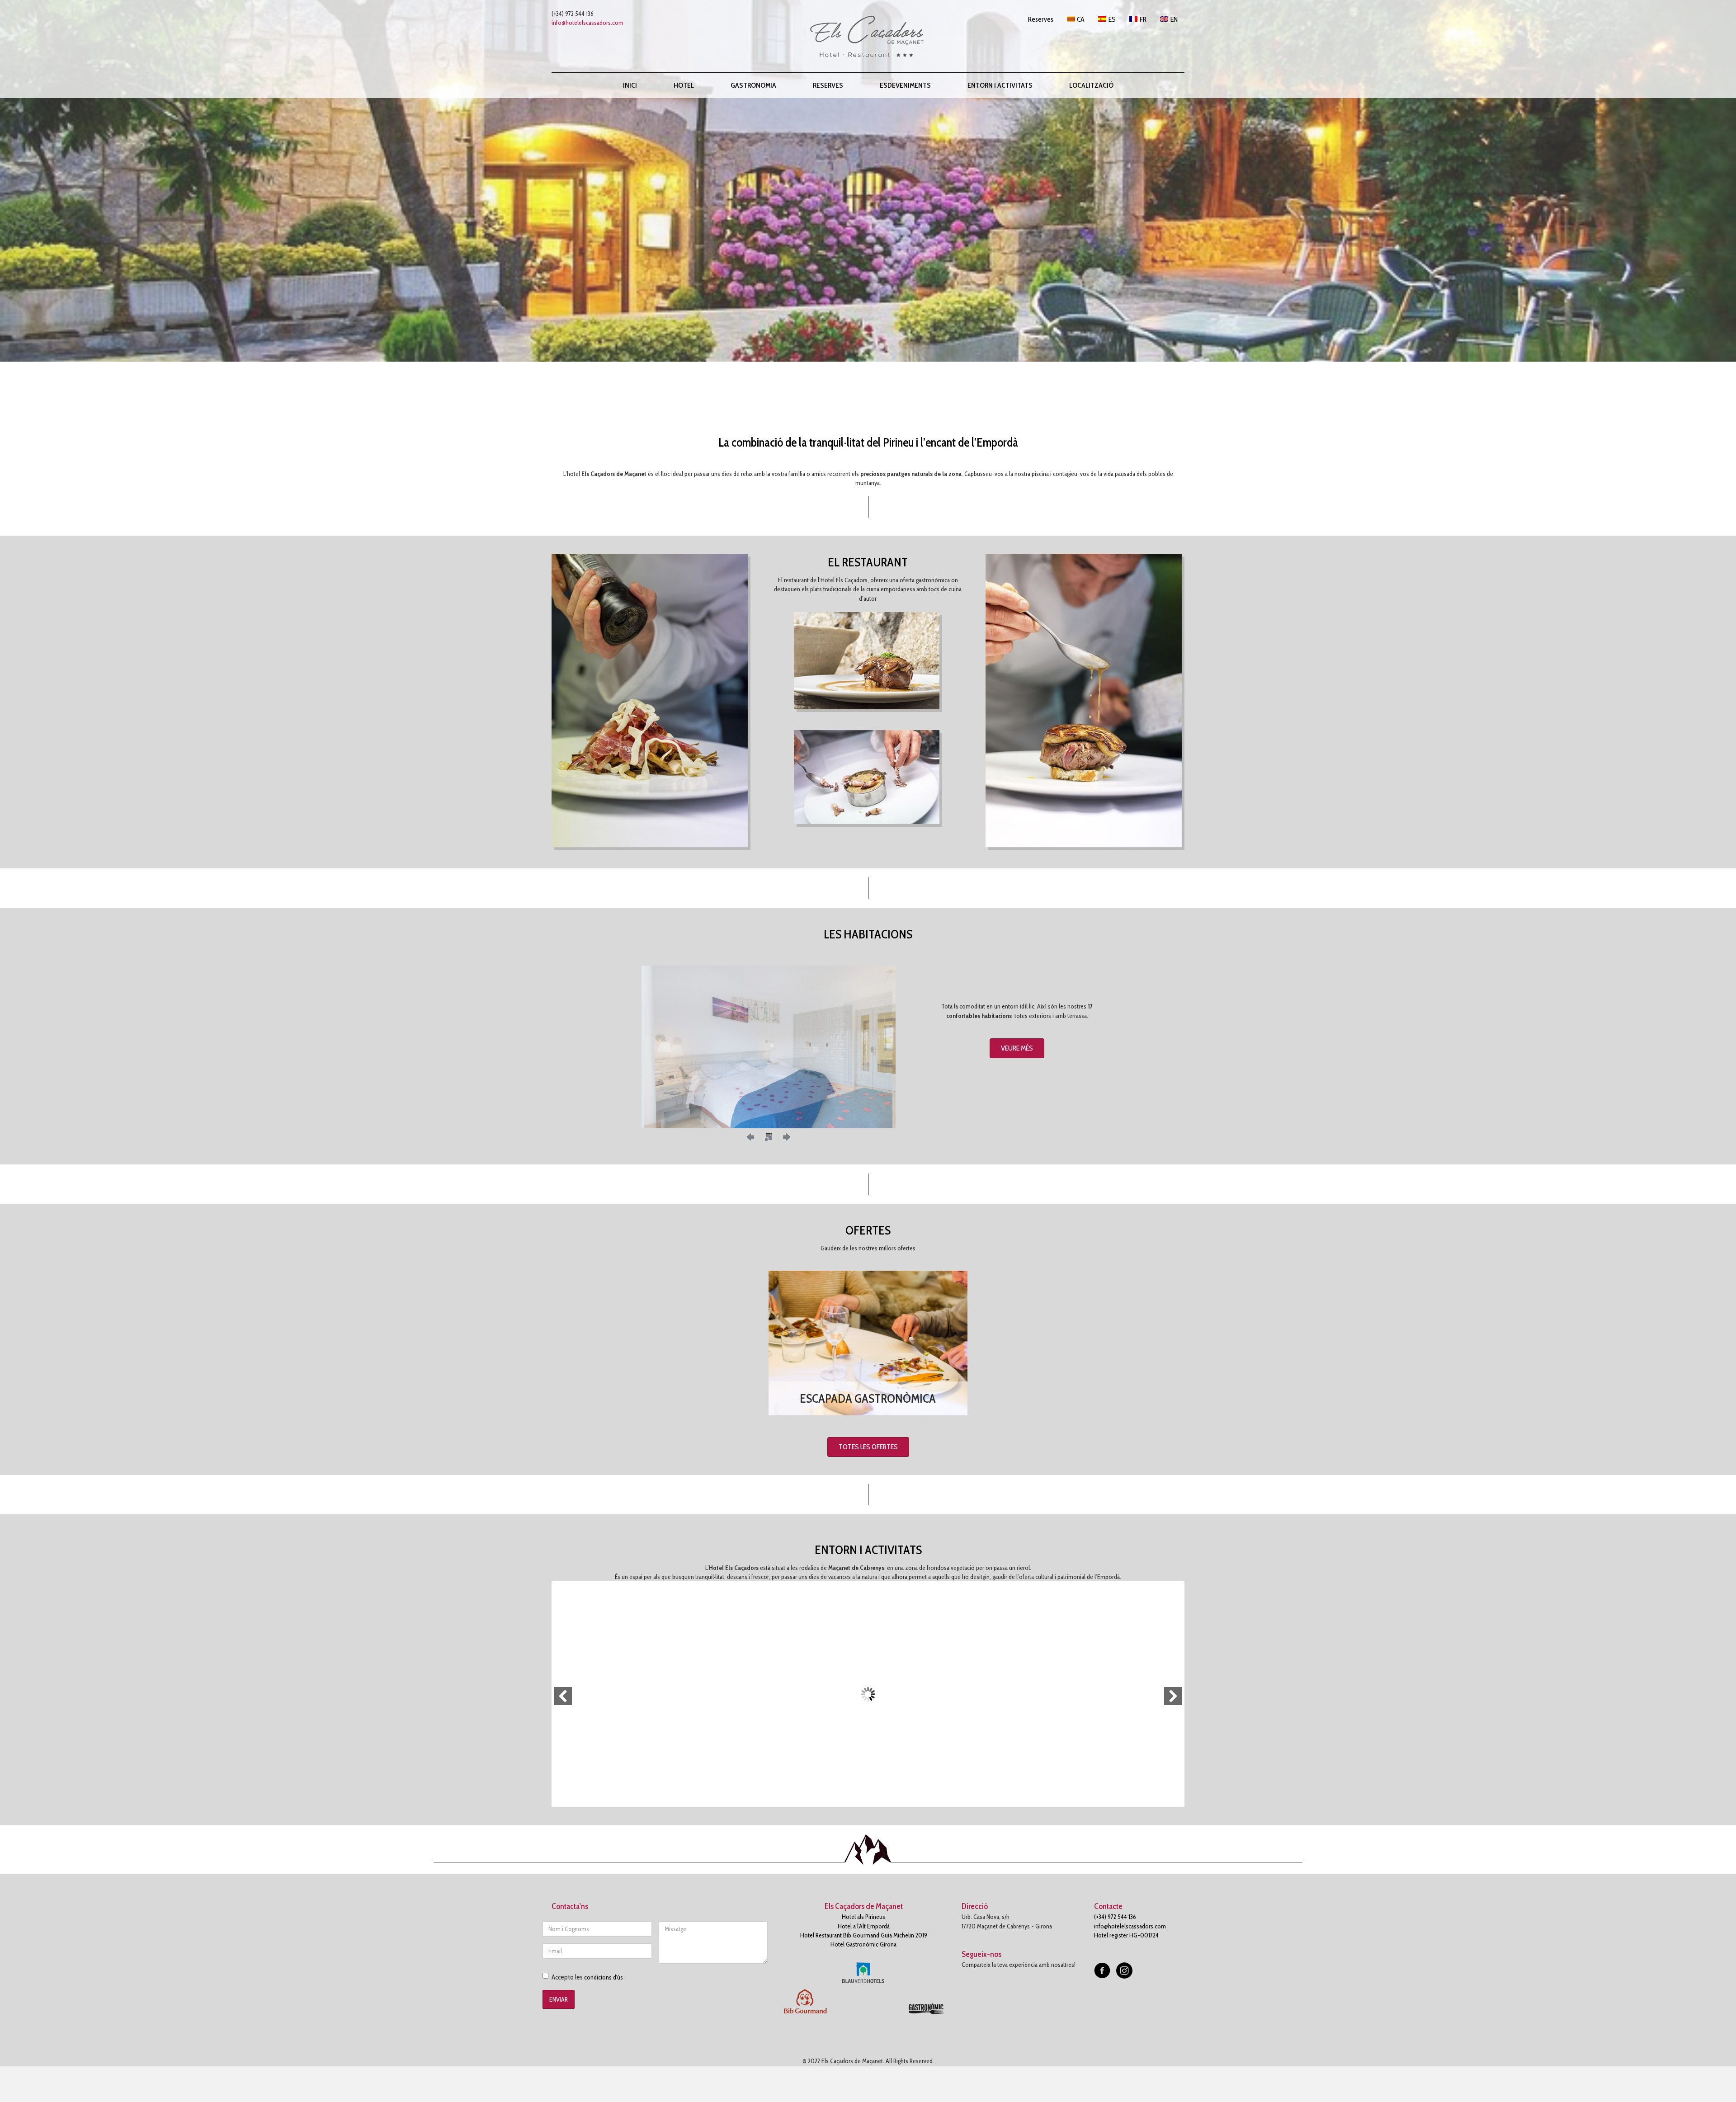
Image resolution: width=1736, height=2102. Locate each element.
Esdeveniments (905, 85)
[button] (1017, 1048)
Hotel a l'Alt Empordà (864, 1926)
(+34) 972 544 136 (1115, 1917)
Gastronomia (753, 85)
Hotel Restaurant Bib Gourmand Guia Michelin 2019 (864, 1935)
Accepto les (587, 1977)
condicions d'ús (604, 1977)
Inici (630, 85)
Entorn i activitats (1000, 85)
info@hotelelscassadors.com (587, 23)
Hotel (684, 85)
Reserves (828, 85)
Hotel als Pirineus (863, 1917)
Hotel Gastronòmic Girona (863, 1944)
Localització (1091, 85)
